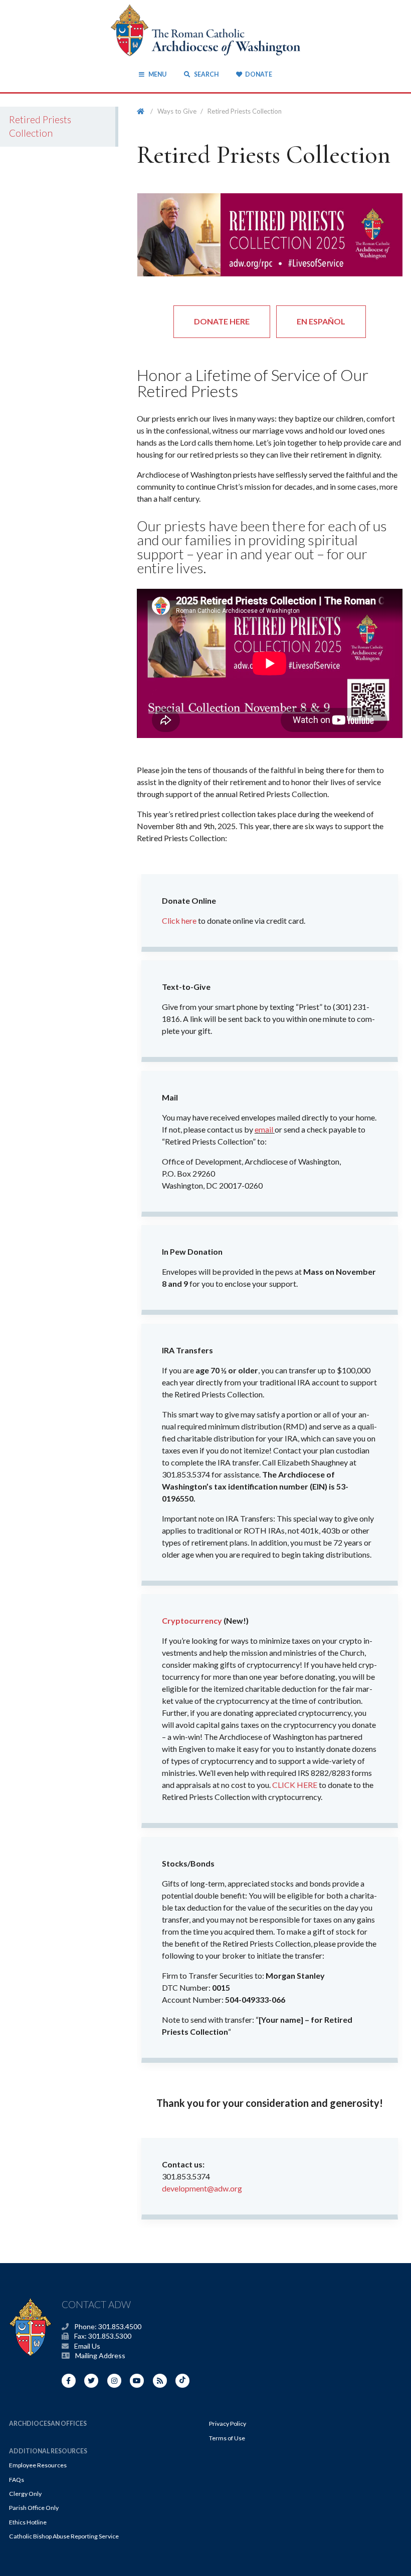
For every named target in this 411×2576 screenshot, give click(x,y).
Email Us (87, 2346)
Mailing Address (100, 2355)
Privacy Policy (228, 2424)
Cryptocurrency (192, 1620)
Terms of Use (227, 2438)
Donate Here (222, 321)
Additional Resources (48, 2451)
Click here (179, 921)
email (264, 1129)
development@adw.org (202, 2188)
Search (205, 74)
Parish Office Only (34, 2508)
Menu (157, 74)
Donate (258, 74)
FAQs (17, 2480)
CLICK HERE (295, 1785)
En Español (321, 321)
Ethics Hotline (28, 2522)
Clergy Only (25, 2494)
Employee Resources (38, 2465)
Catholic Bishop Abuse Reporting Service (64, 2536)
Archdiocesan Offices (48, 2424)
